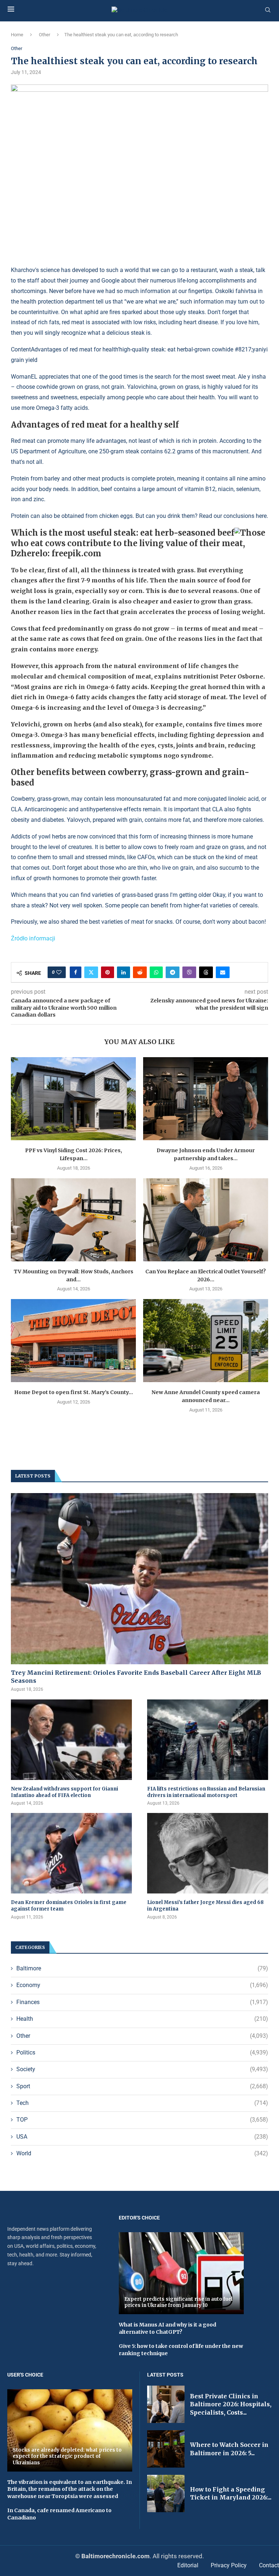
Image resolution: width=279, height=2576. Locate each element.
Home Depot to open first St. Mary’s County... (74, 1392)
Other (45, 35)
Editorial (188, 2565)
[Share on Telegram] (173, 972)
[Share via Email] (223, 972)
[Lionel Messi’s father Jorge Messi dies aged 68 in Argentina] (208, 1853)
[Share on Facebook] (76, 972)
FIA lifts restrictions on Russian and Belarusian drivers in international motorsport (206, 1792)
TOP (142, 2120)
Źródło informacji (33, 938)
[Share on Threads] (206, 972)
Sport (142, 2086)
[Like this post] (59, 972)
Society (142, 2069)
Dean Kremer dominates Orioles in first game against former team (69, 1906)
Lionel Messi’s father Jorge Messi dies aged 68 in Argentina (205, 1906)
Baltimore (142, 1968)
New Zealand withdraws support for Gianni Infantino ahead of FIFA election (64, 1792)
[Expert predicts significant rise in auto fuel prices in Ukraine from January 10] (181, 2273)
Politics (142, 2052)
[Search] (268, 10)
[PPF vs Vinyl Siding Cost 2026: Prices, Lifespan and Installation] (73, 1099)
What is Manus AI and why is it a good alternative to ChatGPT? (167, 2328)
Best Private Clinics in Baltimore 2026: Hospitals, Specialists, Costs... (231, 2404)
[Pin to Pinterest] (108, 972)
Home (17, 35)
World (142, 2153)
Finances (142, 2002)
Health (142, 2019)
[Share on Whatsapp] (156, 972)
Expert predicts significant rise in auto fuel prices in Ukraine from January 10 (178, 2302)
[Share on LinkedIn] (124, 972)
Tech (142, 2103)
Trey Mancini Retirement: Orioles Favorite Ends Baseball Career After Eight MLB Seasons (136, 1677)
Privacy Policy (229, 2565)
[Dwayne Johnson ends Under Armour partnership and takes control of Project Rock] (206, 1099)
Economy (142, 1985)
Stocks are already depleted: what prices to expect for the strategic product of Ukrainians (67, 2456)
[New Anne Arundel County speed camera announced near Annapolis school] (206, 1341)
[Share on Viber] (189, 972)
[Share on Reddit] (140, 972)
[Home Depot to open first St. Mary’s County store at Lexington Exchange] (73, 1341)
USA (142, 2137)
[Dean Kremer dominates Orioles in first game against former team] (71, 1853)
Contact (269, 2565)
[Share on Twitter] (91, 972)
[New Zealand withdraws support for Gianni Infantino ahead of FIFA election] (71, 1740)
